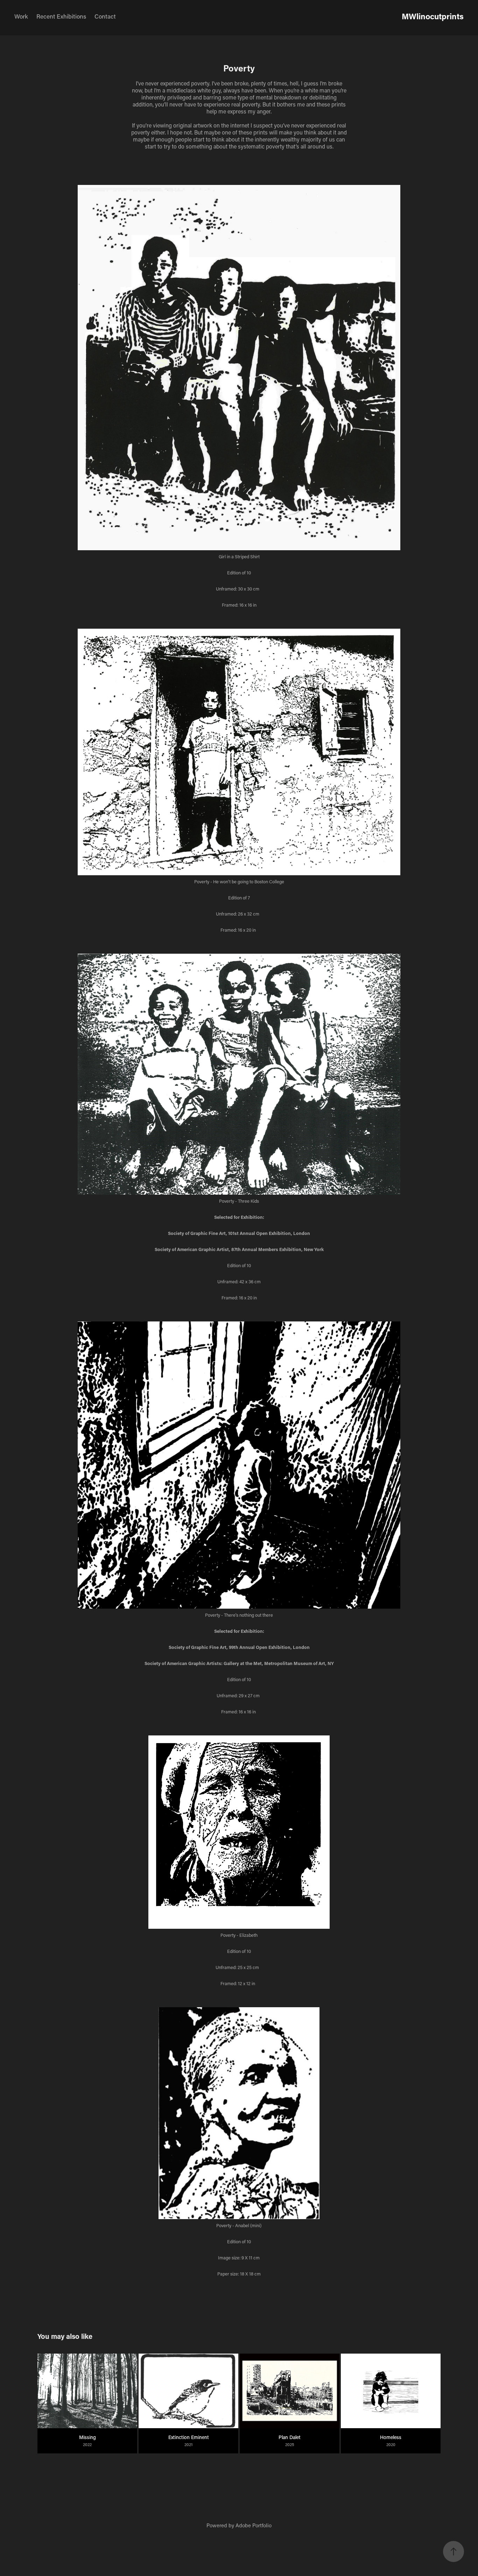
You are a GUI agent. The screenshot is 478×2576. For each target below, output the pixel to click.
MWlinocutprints (433, 16)
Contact (105, 16)
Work (21, 16)
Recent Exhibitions (61, 16)
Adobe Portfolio (254, 2525)
